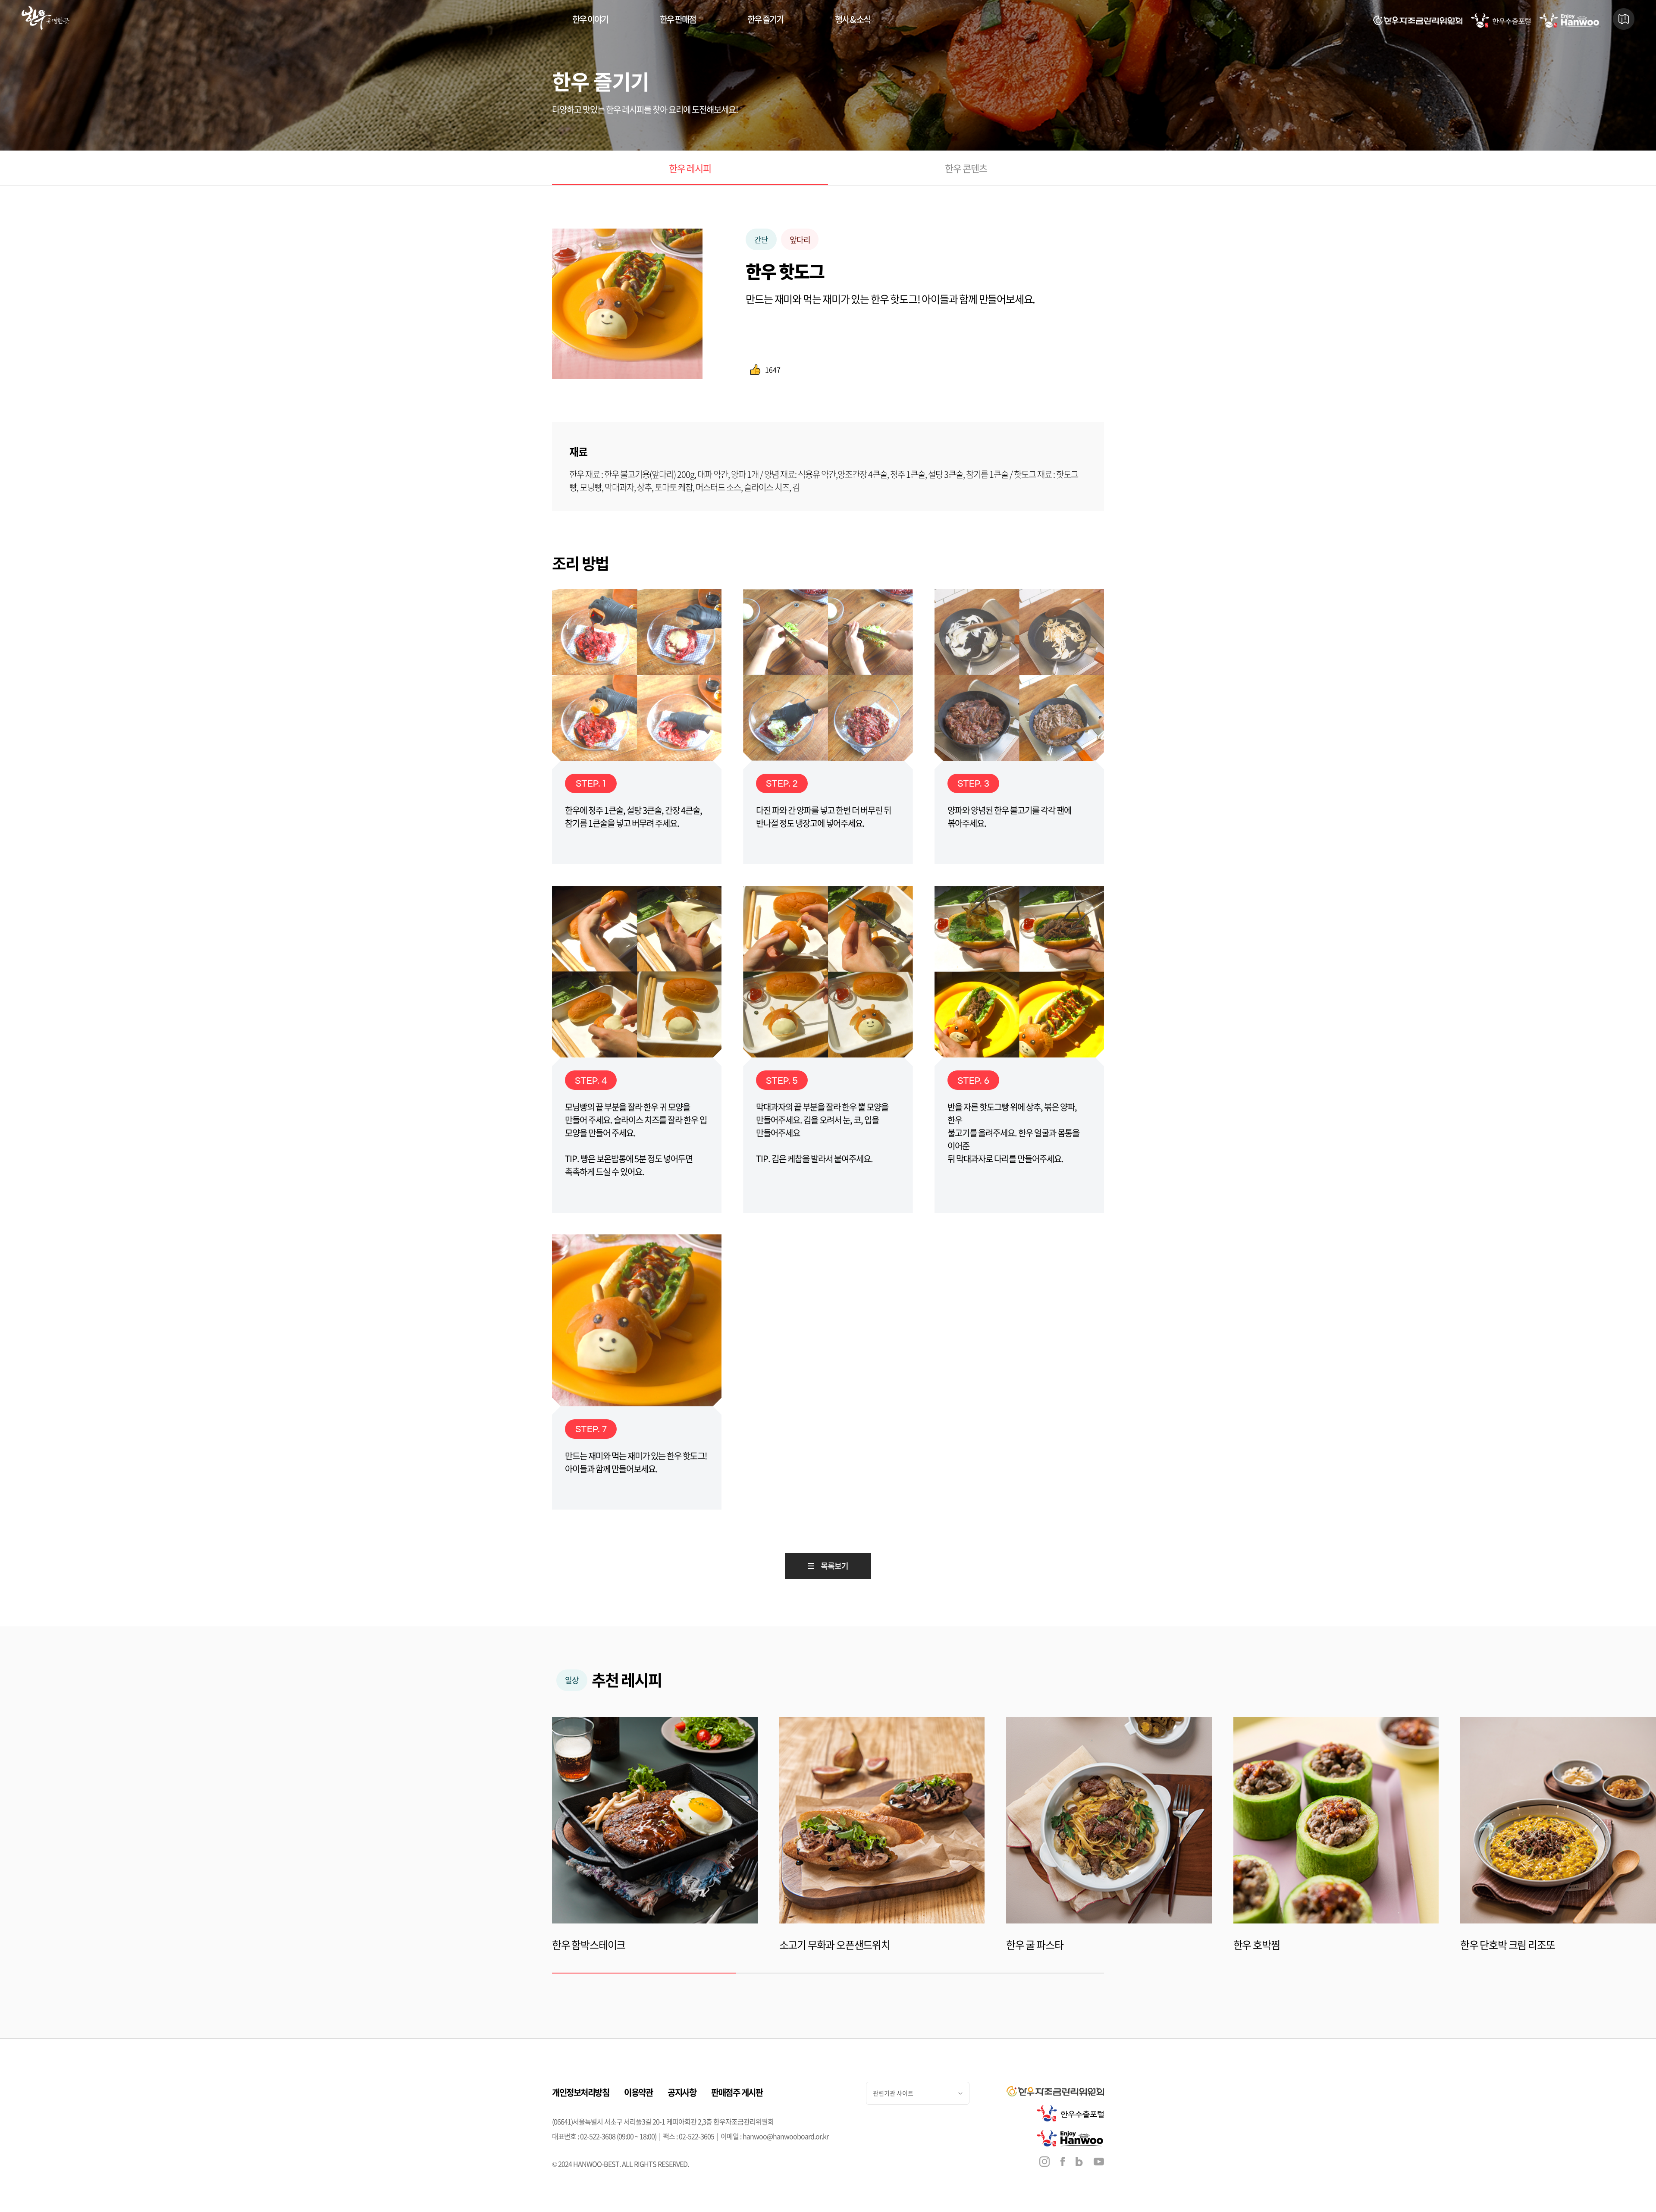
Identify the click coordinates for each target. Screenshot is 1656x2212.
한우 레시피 (690, 168)
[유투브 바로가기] (1099, 2162)
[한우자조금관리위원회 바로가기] (1418, 20)
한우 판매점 (678, 19)
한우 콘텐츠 (966, 168)
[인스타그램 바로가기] (1044, 2163)
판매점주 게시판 (737, 2092)
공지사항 (682, 2092)
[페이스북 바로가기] (1063, 2163)
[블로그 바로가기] (1079, 2163)
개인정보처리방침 (580, 2092)
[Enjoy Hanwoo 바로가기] (1570, 20)
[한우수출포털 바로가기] (1501, 20)
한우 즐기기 (765, 19)
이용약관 (638, 2092)
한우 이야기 (590, 19)
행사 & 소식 (853, 19)
